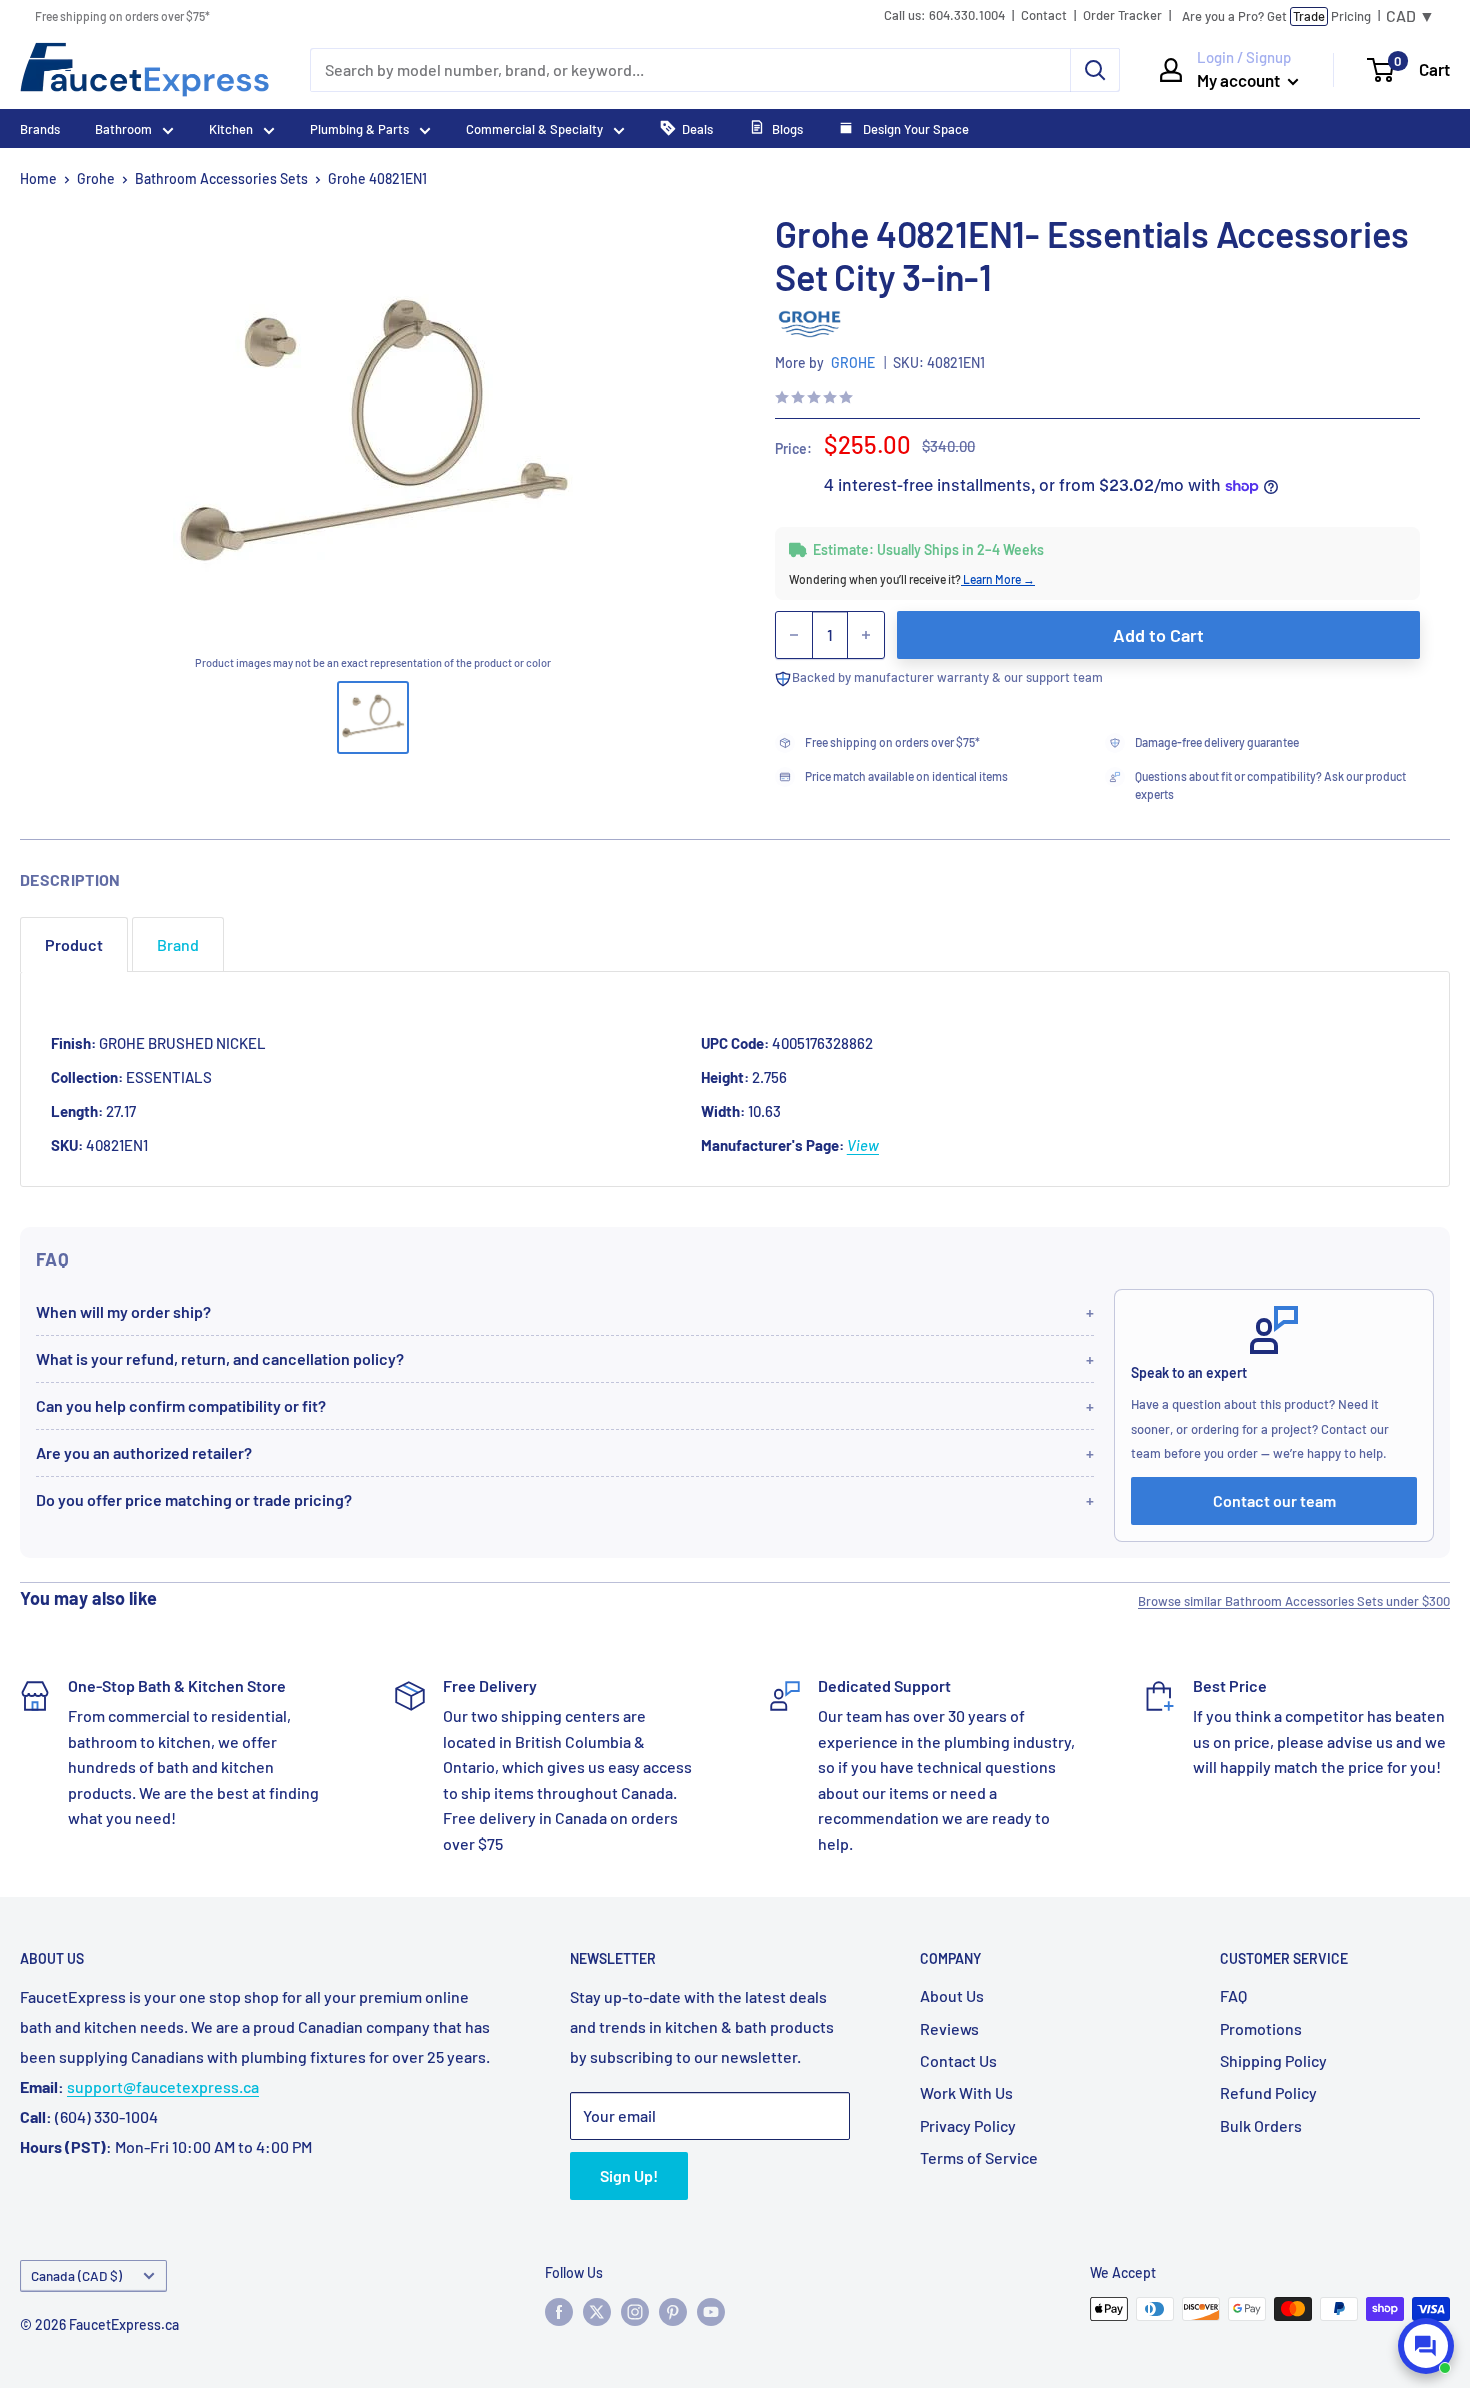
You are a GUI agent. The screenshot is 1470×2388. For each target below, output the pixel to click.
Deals (697, 129)
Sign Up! (629, 2175)
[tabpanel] (735, 1079)
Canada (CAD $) (76, 2275)
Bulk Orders (1261, 2125)
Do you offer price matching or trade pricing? (194, 1499)
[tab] (74, 944)
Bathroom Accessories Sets (221, 178)
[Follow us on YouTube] (711, 2311)
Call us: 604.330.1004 (944, 15)
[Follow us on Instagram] (635, 2311)
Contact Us (958, 2060)
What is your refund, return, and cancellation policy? (220, 1358)
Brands (40, 129)
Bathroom (123, 129)
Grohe (96, 178)
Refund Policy (1268, 2092)
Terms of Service (979, 2157)
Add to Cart (1158, 635)
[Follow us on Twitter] (597, 2311)
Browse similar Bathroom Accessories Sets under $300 (1294, 1601)
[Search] (1095, 70)
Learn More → (998, 579)
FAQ (1233, 1995)
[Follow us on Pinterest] (673, 2311)
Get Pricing (1276, 16)
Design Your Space (914, 129)
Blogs (787, 129)
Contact (1044, 15)
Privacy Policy (968, 2125)
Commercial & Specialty (534, 129)
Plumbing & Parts (359, 129)
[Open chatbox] (1426, 2346)
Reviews (949, 2028)
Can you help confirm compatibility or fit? (181, 1405)
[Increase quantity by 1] (866, 635)
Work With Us (966, 2092)
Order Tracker (1122, 15)
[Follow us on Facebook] (559, 2311)
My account (1240, 80)
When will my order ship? (123, 1311)
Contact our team (1274, 1500)
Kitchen (231, 129)
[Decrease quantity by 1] (794, 635)
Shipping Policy (1273, 2060)
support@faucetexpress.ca (163, 2086)
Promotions (1261, 2028)
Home (38, 178)
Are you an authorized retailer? (144, 1452)
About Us (952, 1995)
